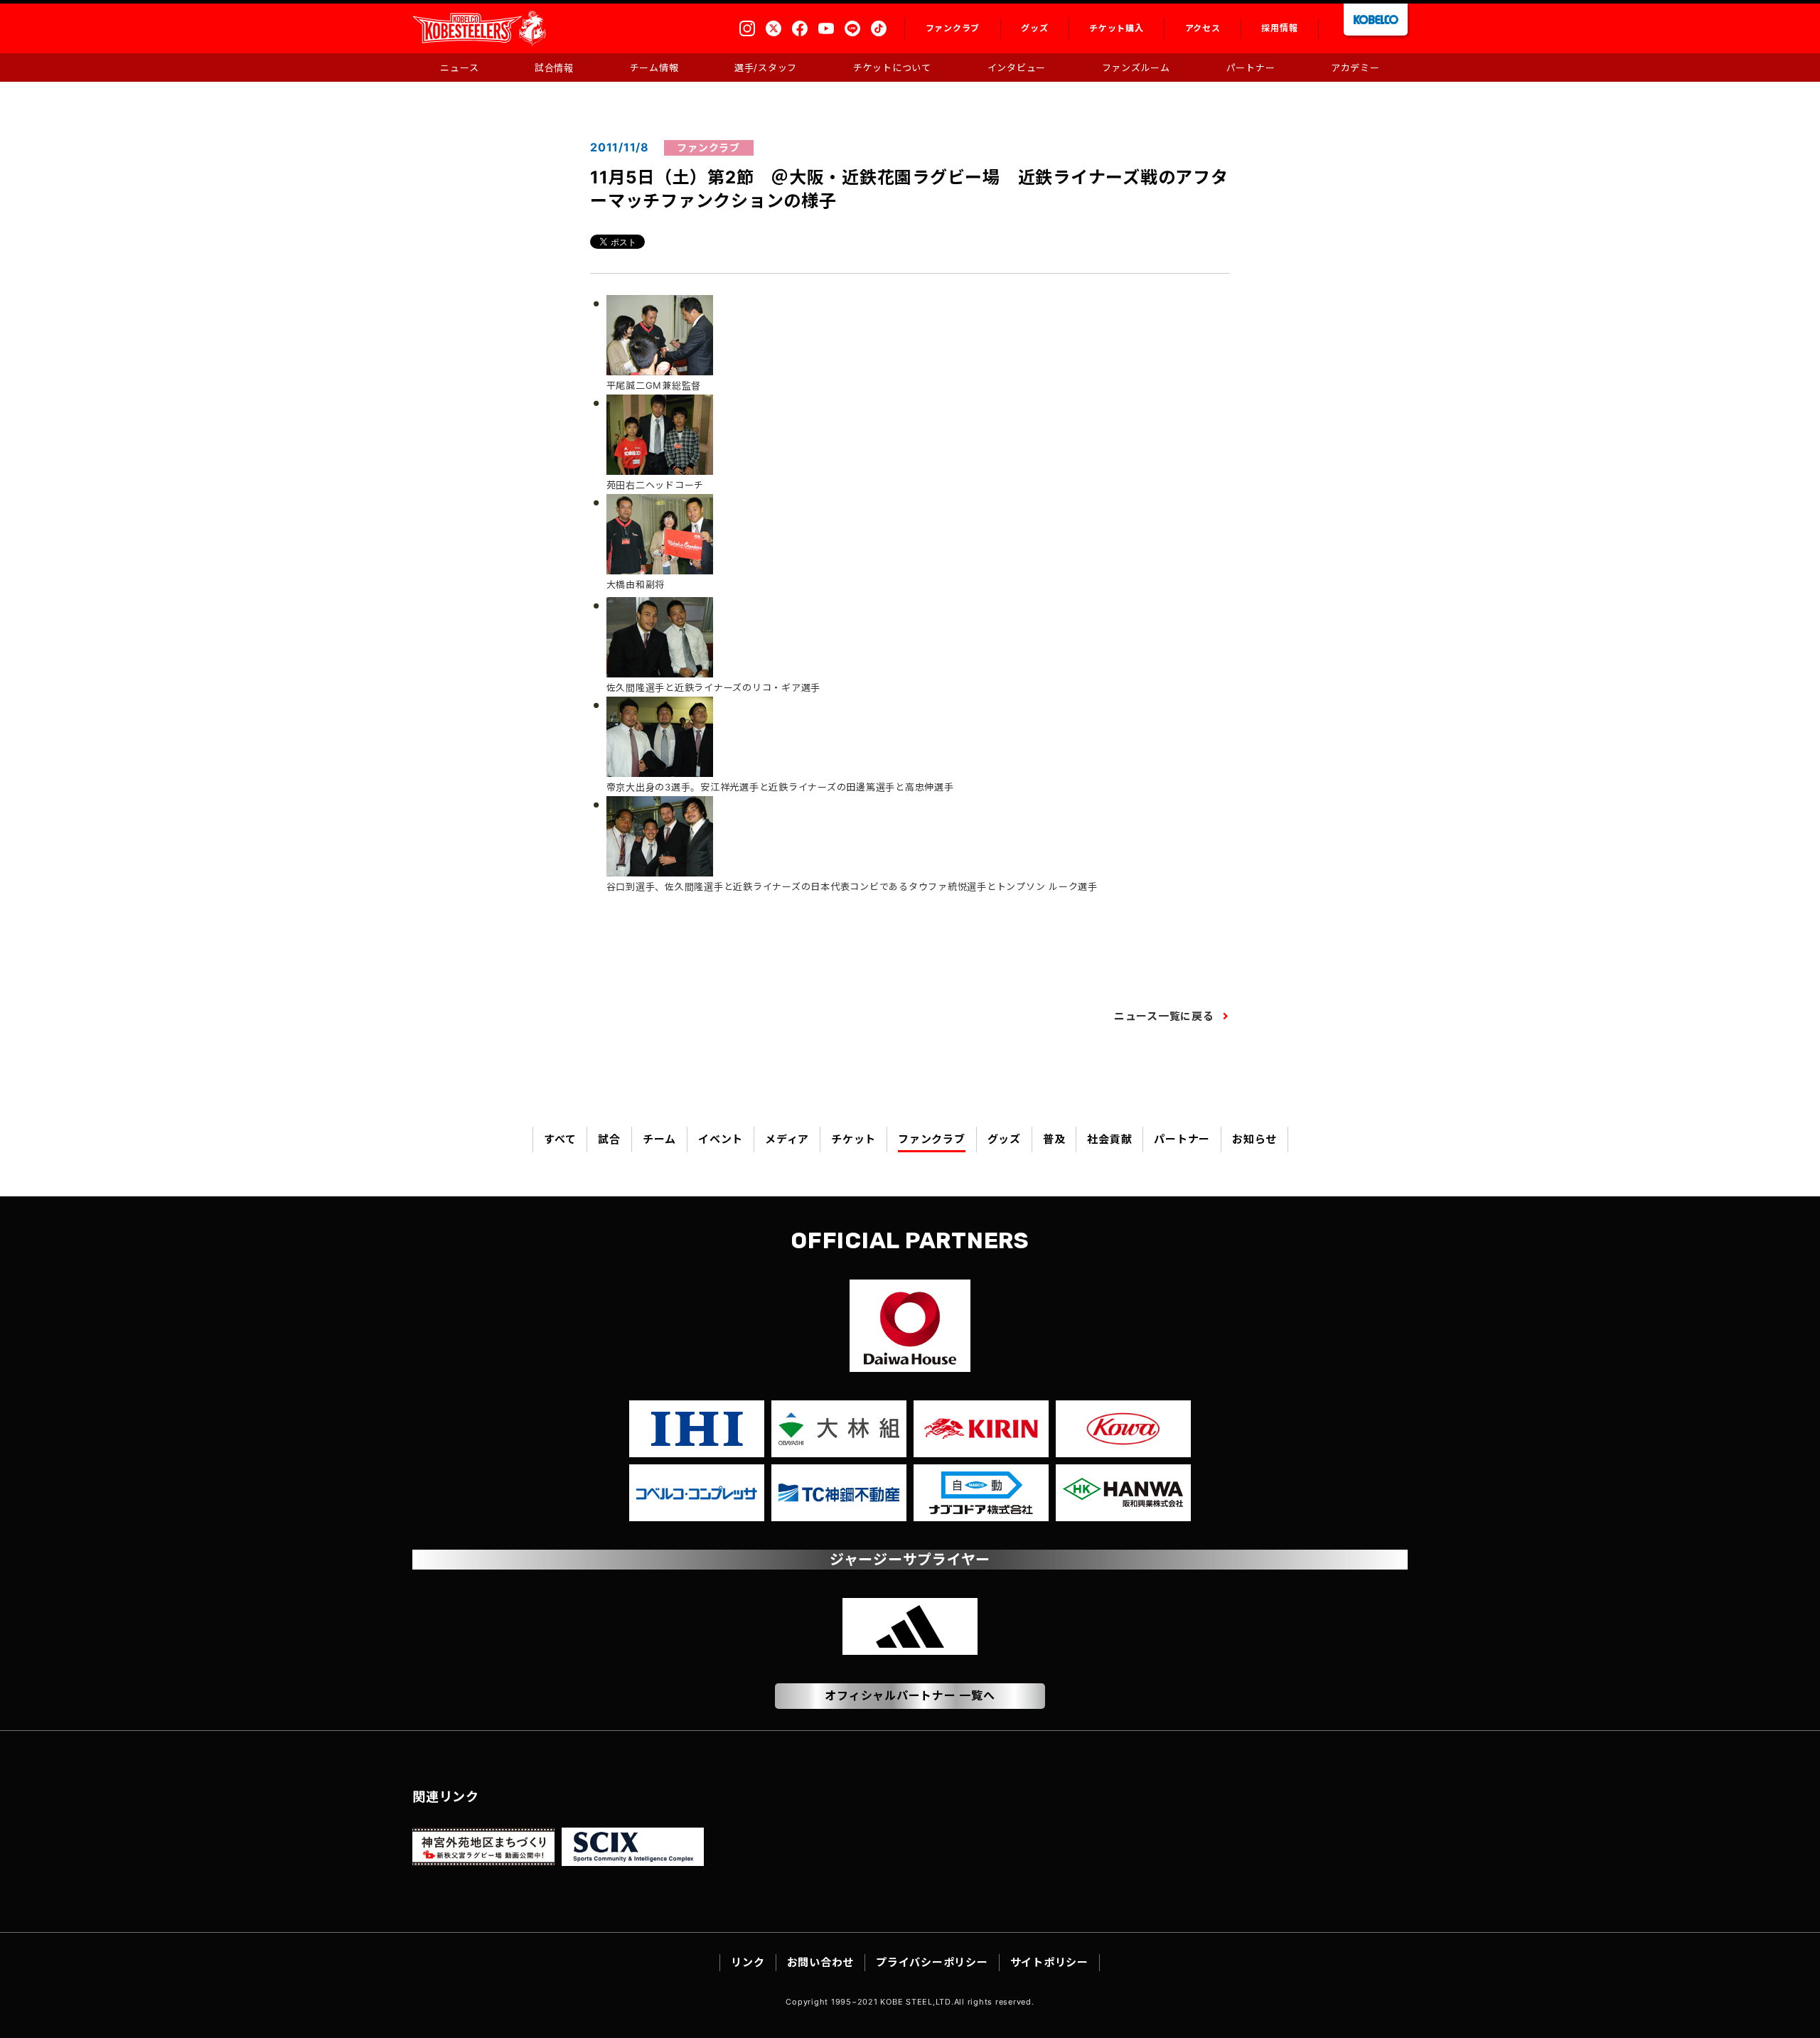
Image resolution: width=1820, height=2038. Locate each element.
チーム (659, 1139)
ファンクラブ (932, 1139)
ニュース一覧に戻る (1164, 1016)
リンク (748, 1962)
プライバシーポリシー (932, 1962)
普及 (1054, 1139)
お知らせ (1254, 1139)
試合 (609, 1139)
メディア (787, 1139)
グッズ (1004, 1139)
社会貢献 (1109, 1139)
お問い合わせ (821, 1962)
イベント (721, 1139)
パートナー (1182, 1139)
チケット (853, 1139)
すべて (560, 1139)
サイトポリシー (1049, 1962)
